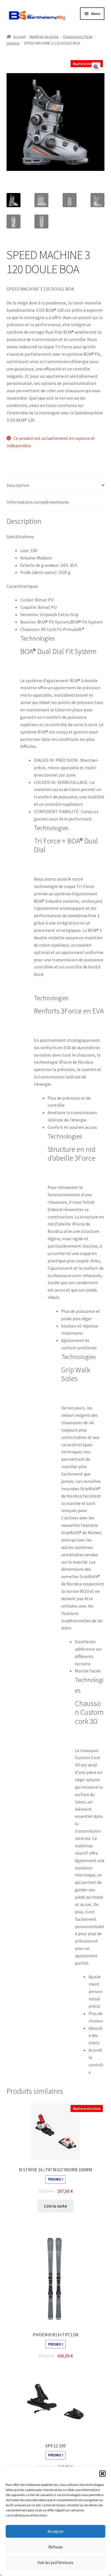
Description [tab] (18, 485)
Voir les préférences (55, 2563)
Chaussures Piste (78, 37)
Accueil (19, 37)
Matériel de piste (44, 37)
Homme (13, 43)
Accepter (56, 2531)
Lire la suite (55, 2206)
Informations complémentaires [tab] (38, 502)
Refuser (56, 2547)
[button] (102, 2474)
